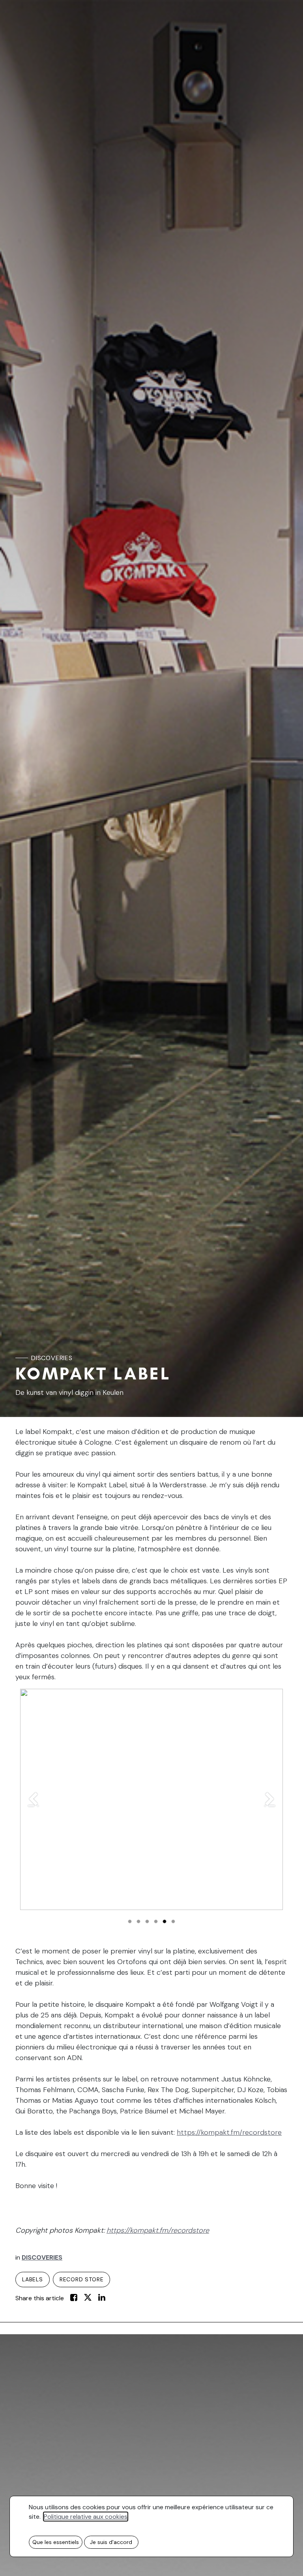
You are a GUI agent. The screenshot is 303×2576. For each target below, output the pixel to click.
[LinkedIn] (102, 2298)
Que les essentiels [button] (56, 2542)
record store (82, 2279)
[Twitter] (89, 2298)
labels (33, 2279)
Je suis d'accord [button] (111, 2542)
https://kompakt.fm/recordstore (229, 2132)
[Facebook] (75, 2298)
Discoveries (52, 1358)
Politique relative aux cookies (86, 2517)
